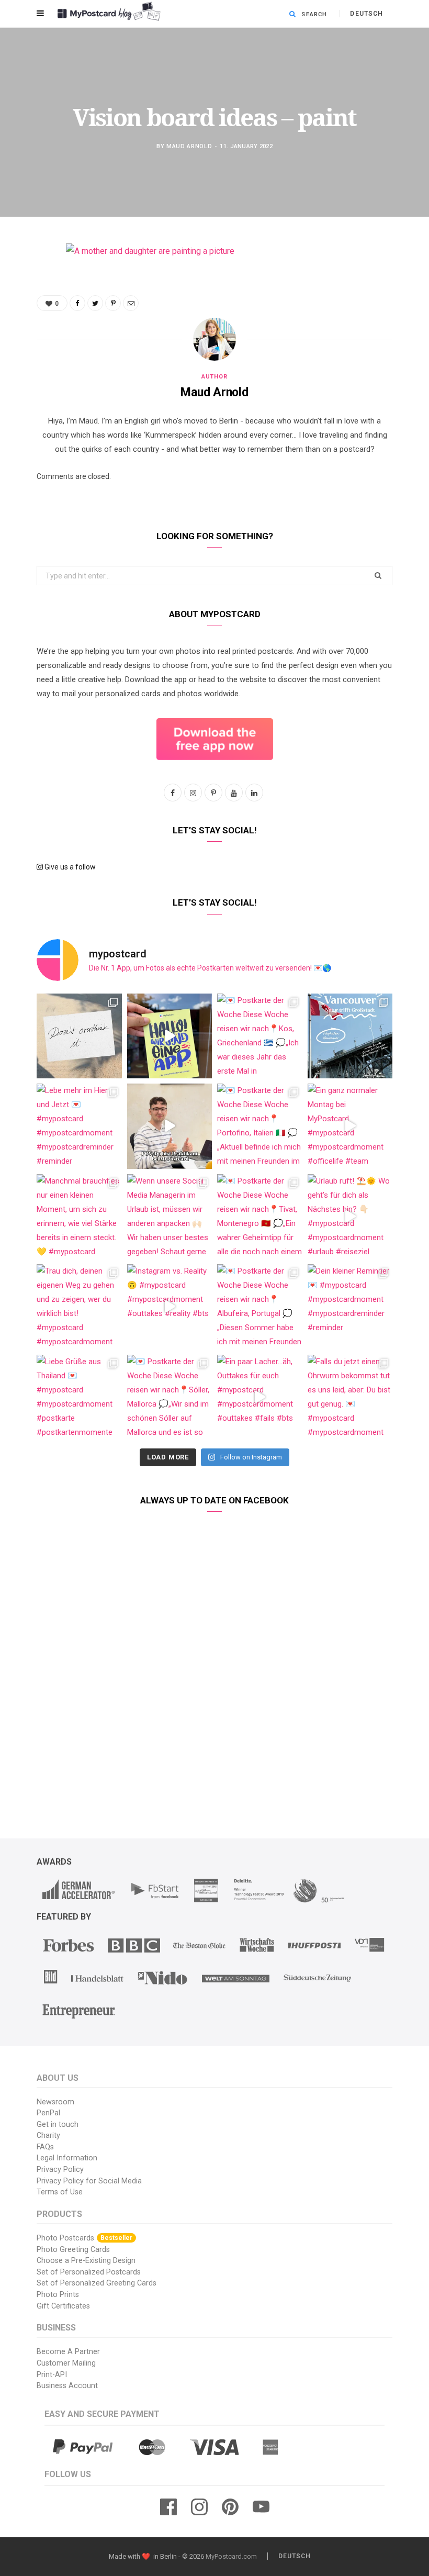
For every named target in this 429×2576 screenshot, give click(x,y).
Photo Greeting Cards (73, 2250)
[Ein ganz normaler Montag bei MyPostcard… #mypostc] (350, 1126)
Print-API (52, 2375)
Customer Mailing (66, 2363)
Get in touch (58, 2125)
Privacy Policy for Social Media (89, 2181)
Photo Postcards (84, 2238)
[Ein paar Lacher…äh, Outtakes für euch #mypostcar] (260, 1397)
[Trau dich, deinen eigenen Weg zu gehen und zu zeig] (79, 1307)
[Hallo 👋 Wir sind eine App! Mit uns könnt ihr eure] (170, 1036)
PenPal (48, 2113)
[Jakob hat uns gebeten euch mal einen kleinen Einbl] (170, 1126)
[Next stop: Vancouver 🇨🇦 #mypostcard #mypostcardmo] (350, 1036)
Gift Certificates (63, 2306)
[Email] (29, 362)
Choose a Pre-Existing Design (86, 2261)
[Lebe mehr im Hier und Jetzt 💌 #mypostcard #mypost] (79, 1126)
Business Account (67, 2386)
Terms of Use (60, 2192)
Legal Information (67, 2158)
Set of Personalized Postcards (89, 2272)
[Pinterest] (29, 335)
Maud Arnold (189, 146)
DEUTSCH (366, 14)
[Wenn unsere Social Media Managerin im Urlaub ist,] (170, 1217)
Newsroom (55, 2102)
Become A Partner (68, 2352)
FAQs (45, 2147)
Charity (48, 2135)
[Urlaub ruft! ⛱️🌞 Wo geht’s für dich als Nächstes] (350, 1217)
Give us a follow (69, 867)
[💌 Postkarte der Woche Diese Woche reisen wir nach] (260, 1036)
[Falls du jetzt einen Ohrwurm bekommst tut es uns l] (350, 1397)
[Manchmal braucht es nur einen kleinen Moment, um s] (79, 1217)
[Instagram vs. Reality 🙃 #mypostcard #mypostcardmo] (170, 1307)
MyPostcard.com (231, 2556)
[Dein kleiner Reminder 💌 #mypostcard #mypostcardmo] (350, 1307)
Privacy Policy (60, 2170)
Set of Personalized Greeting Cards (97, 2283)
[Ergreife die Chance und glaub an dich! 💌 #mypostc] (79, 1036)
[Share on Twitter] (29, 308)
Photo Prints (58, 2295)
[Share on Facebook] (29, 282)
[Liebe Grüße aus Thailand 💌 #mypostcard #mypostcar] (79, 1397)
